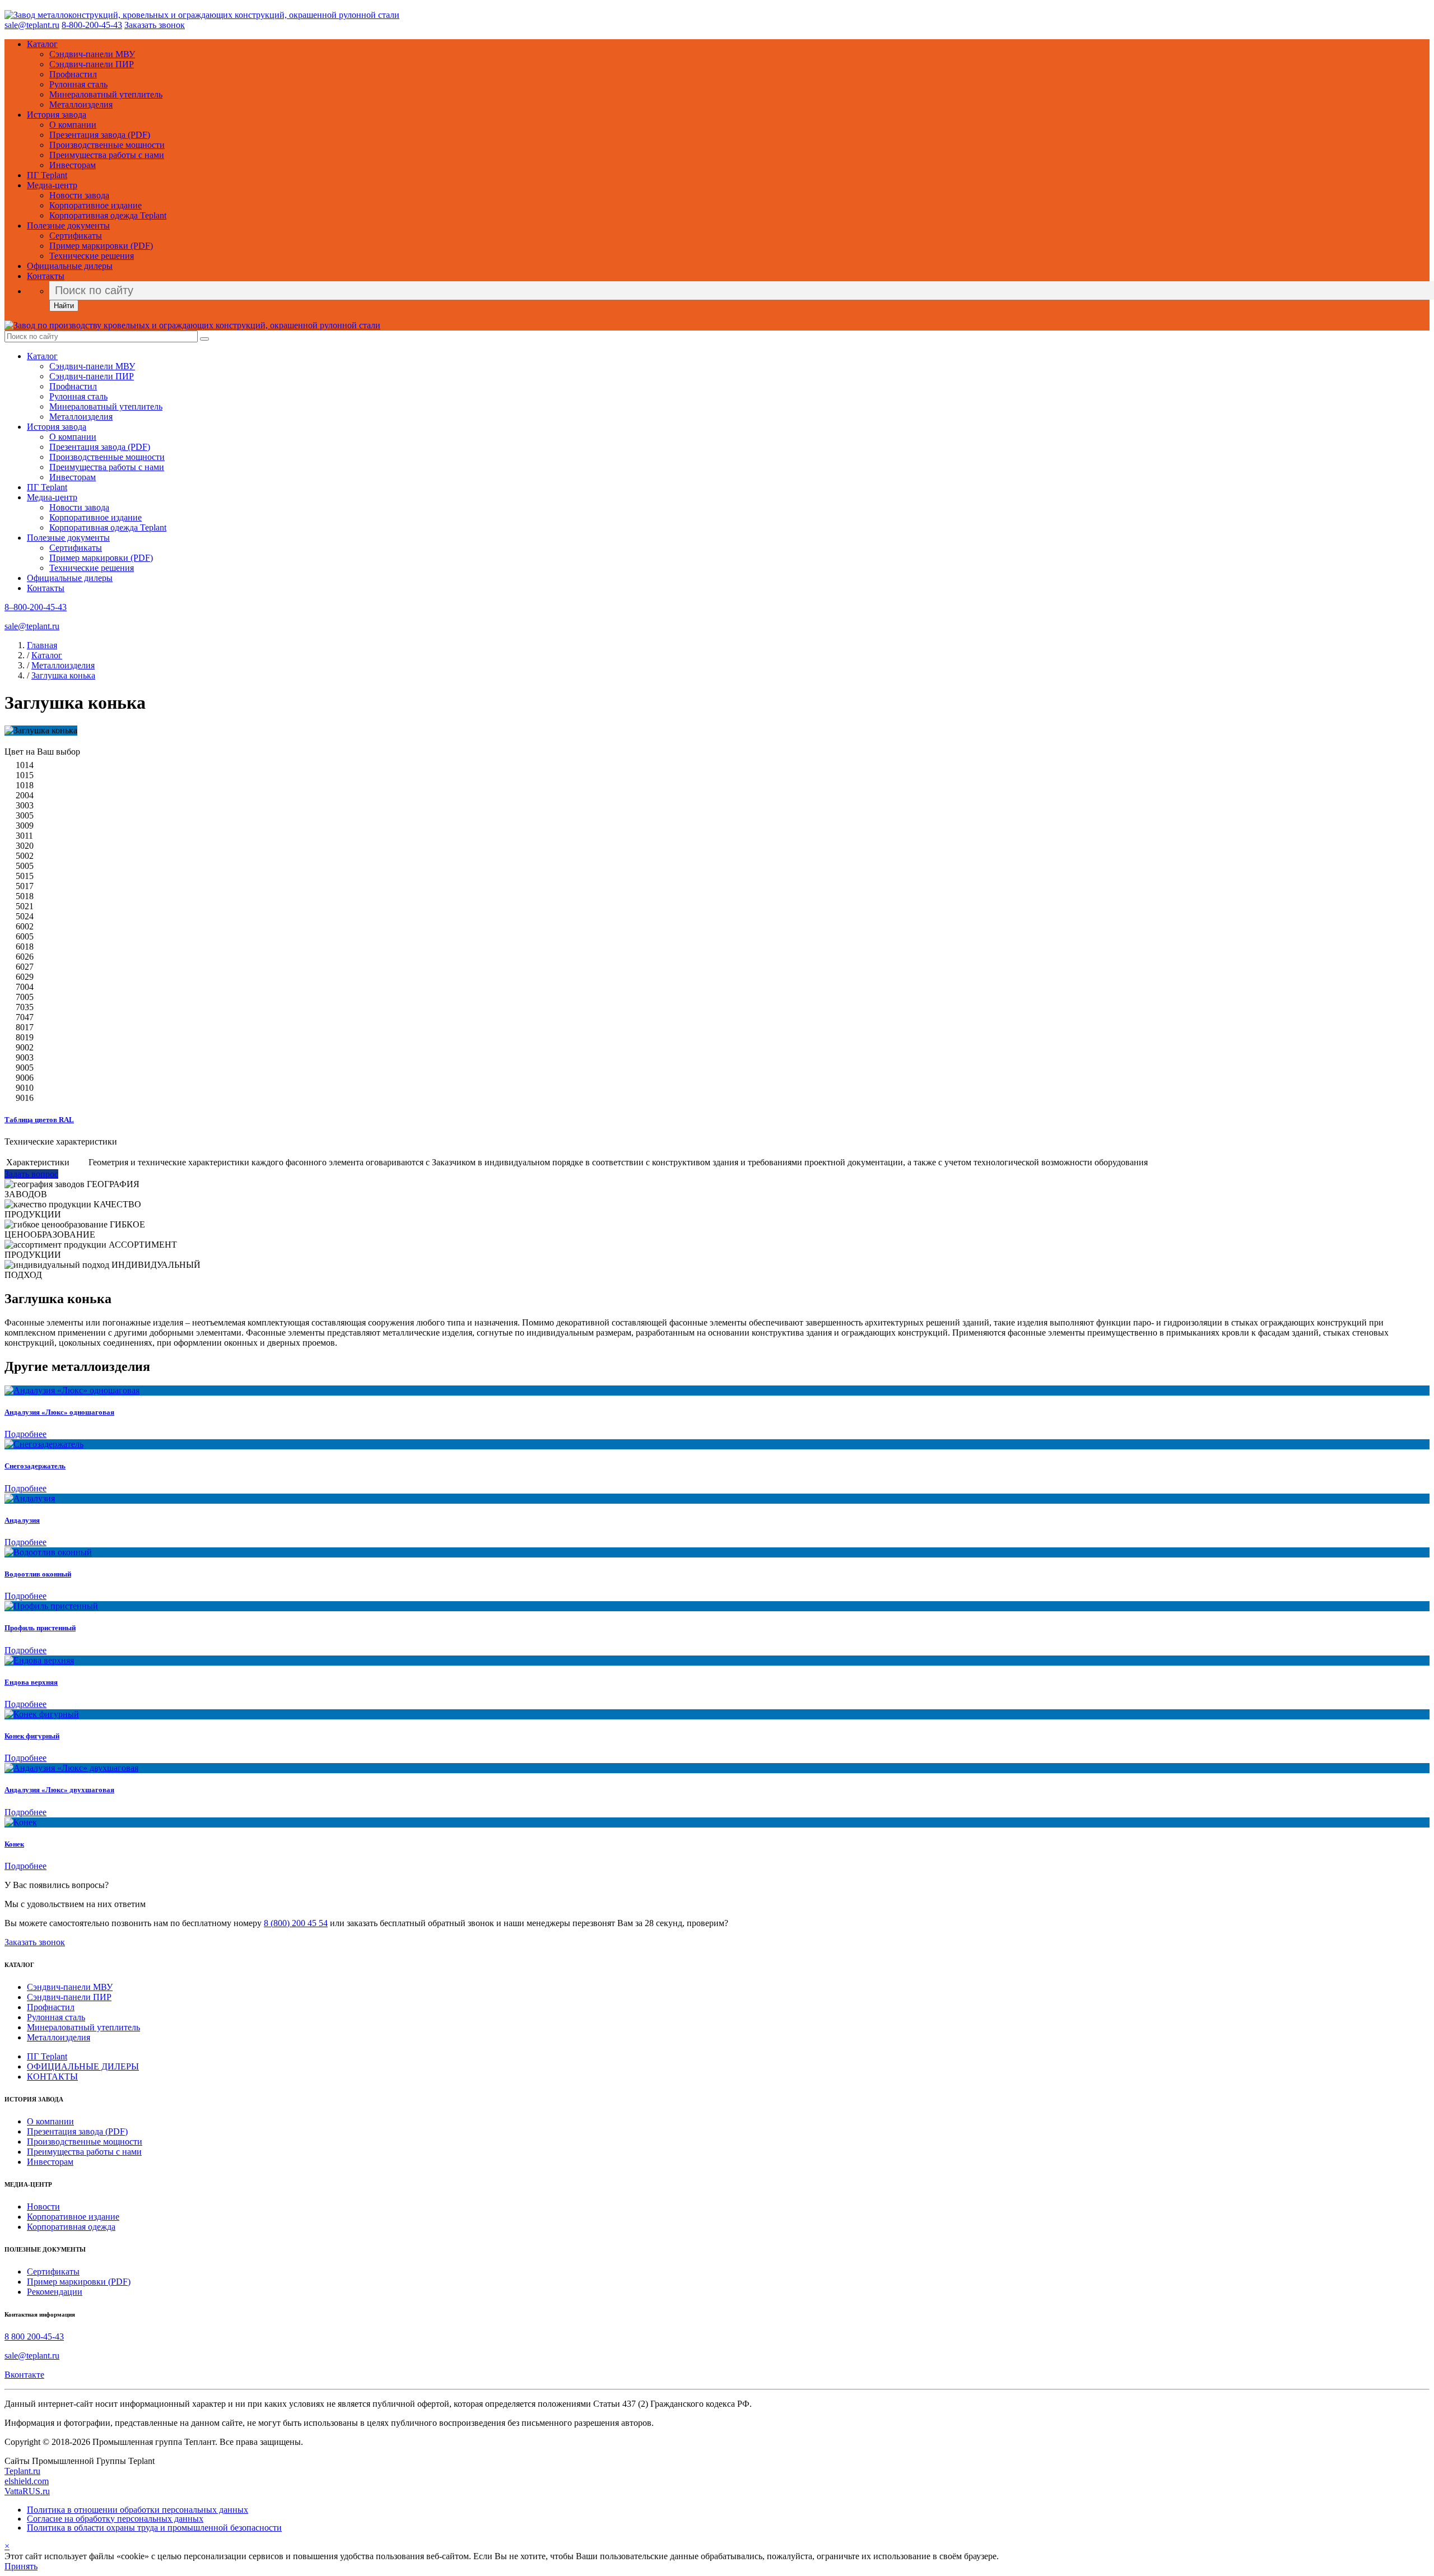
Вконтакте (24, 2375)
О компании (73, 125)
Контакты (46, 276)
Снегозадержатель (35, 1466)
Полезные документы (68, 225)
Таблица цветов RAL (39, 1120)
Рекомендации (55, 2292)
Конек (14, 1844)
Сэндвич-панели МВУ (92, 54)
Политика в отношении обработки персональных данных (138, 2510)
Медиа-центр (52, 185)
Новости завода (79, 195)
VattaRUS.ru (27, 2491)
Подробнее (25, 1434)
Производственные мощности (107, 145)
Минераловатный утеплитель (106, 94)
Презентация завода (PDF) (100, 135)
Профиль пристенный (40, 1628)
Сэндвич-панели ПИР (92, 64)
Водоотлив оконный (38, 1574)
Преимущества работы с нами (107, 155)
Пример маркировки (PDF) (101, 246)
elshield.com (27, 2481)
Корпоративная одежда (71, 2227)
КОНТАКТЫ (52, 2077)
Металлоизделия (81, 104)
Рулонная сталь (78, 84)
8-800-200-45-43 (92, 25)
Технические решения (92, 256)
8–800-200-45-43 (36, 607)
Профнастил (73, 74)
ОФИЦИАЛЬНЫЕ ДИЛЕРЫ (83, 2066)
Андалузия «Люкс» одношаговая (59, 1412)
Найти (64, 306)
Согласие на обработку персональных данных (115, 2519)
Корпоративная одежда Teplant (108, 215)
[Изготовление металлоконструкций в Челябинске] (202, 15)
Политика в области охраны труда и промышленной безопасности (154, 2528)
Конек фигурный (32, 1736)
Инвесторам (73, 165)
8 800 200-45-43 (34, 2336)
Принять (21, 2566)
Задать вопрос (31, 1174)
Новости (43, 2207)
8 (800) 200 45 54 (296, 1923)
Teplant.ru (22, 2471)
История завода (57, 115)
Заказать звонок (155, 25)
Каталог (42, 44)
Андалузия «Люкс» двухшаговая (59, 1790)
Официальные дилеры (70, 266)
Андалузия (22, 1520)
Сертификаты (76, 236)
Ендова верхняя (31, 1682)
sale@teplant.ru (32, 25)
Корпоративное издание (96, 205)
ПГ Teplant (47, 175)
